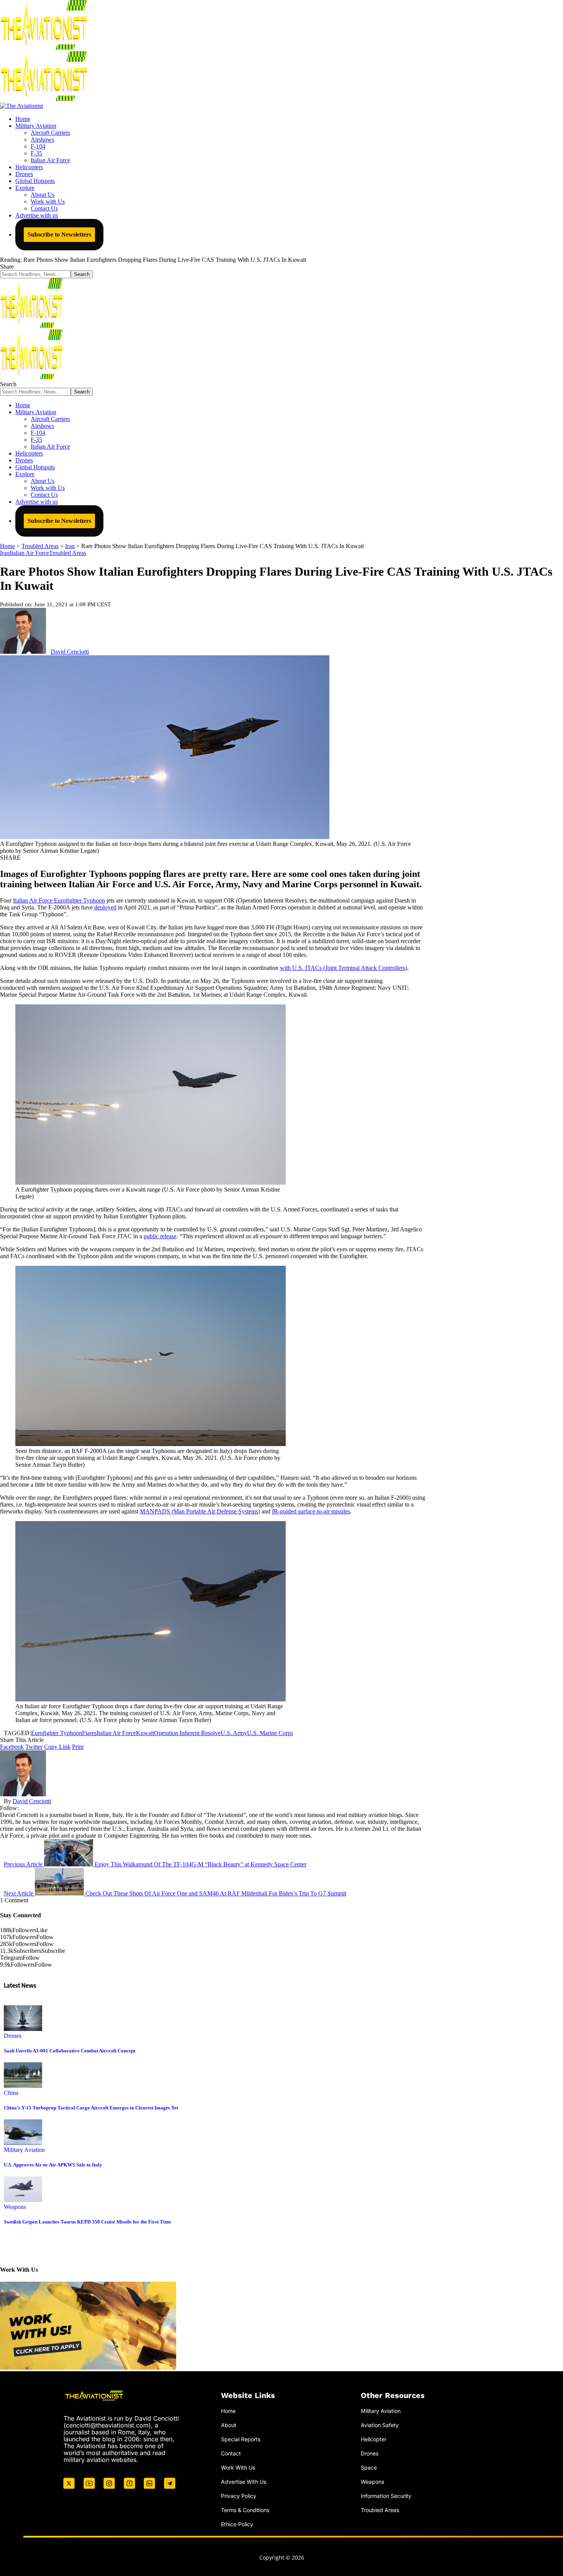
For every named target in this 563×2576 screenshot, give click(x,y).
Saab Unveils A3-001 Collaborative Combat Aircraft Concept (70, 2051)
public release (160, 1236)
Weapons (15, 2207)
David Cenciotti (70, 652)
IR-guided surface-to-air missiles (311, 1511)
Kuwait (145, 1733)
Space (369, 2467)
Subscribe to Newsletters (59, 234)
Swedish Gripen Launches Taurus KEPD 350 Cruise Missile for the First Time (88, 2222)
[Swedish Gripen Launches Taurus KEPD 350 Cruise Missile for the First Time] (23, 2200)
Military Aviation (24, 2150)
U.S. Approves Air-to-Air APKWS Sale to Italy (53, 2165)
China (11, 2093)
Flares (89, 1733)
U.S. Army (234, 1733)
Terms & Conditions (245, 2510)
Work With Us (238, 2467)
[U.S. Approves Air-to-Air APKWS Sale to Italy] (23, 2143)
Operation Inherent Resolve (187, 1733)
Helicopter (374, 2439)
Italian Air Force (29, 553)
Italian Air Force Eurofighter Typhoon (59, 900)
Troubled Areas (68, 553)
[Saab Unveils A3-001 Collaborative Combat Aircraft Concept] (23, 2029)
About (229, 2425)
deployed (105, 907)
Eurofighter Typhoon (56, 1733)
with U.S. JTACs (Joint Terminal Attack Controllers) (344, 968)
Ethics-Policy (237, 2524)
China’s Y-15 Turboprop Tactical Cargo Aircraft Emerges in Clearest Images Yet (91, 2108)
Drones (13, 2036)
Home (228, 2411)
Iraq (5, 553)
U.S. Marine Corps (270, 1733)
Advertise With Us (244, 2481)
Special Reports (241, 2439)
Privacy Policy (239, 2495)
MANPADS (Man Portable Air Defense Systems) (200, 1511)
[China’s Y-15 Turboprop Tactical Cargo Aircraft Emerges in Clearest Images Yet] (23, 2086)
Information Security (386, 2495)
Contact (231, 2453)
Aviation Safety (380, 2425)
